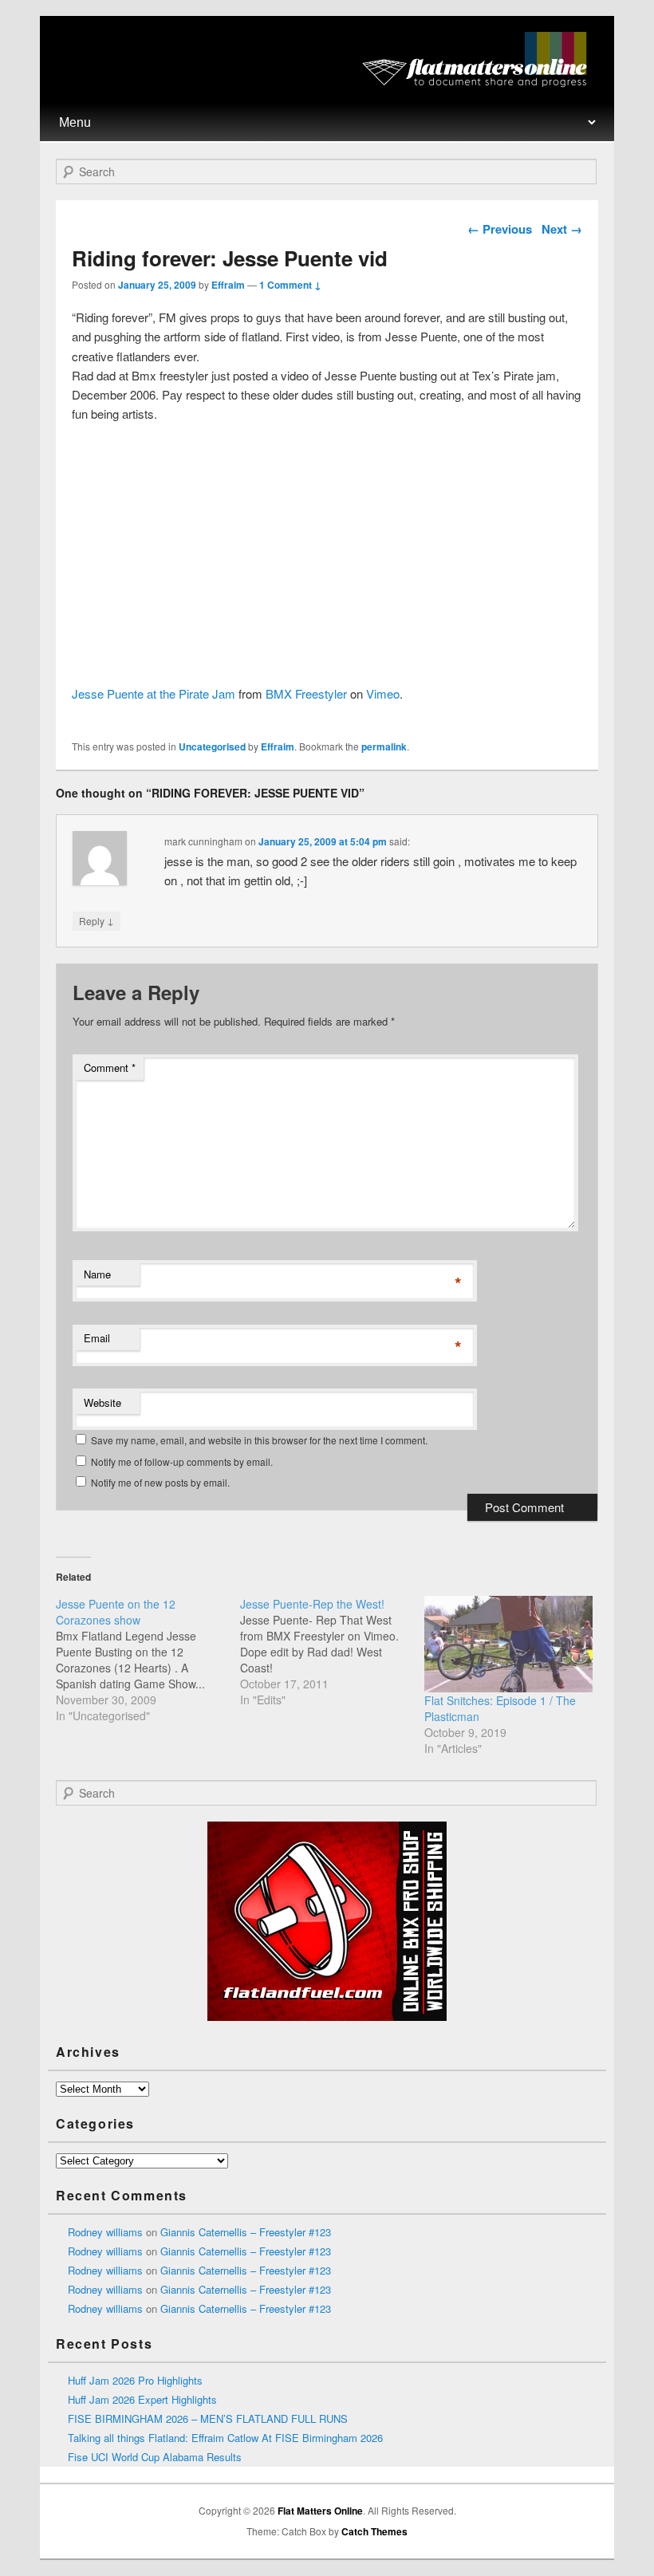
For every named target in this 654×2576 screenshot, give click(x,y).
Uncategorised (212, 746)
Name (97, 1274)
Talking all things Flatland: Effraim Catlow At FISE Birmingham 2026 (225, 2438)
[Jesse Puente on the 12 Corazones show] (148, 1660)
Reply (97, 920)
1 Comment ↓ (290, 285)
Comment (110, 1067)
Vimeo (383, 693)
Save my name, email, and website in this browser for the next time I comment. (259, 1440)
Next (562, 229)
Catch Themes (374, 2531)
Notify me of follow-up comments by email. (182, 1461)
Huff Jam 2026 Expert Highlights (142, 2399)
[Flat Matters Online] (480, 83)
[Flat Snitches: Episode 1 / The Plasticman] (508, 1644)
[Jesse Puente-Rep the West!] (332, 1652)
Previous (500, 229)
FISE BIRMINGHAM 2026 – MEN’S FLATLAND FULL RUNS (208, 2418)
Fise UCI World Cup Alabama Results (155, 2457)
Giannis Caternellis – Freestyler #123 (246, 2232)
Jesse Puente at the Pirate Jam (154, 693)
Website (102, 1402)
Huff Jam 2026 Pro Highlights (135, 2380)
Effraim (228, 285)
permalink (384, 746)
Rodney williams (105, 2232)
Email (97, 1338)
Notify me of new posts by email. (160, 1482)
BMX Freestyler (306, 693)
